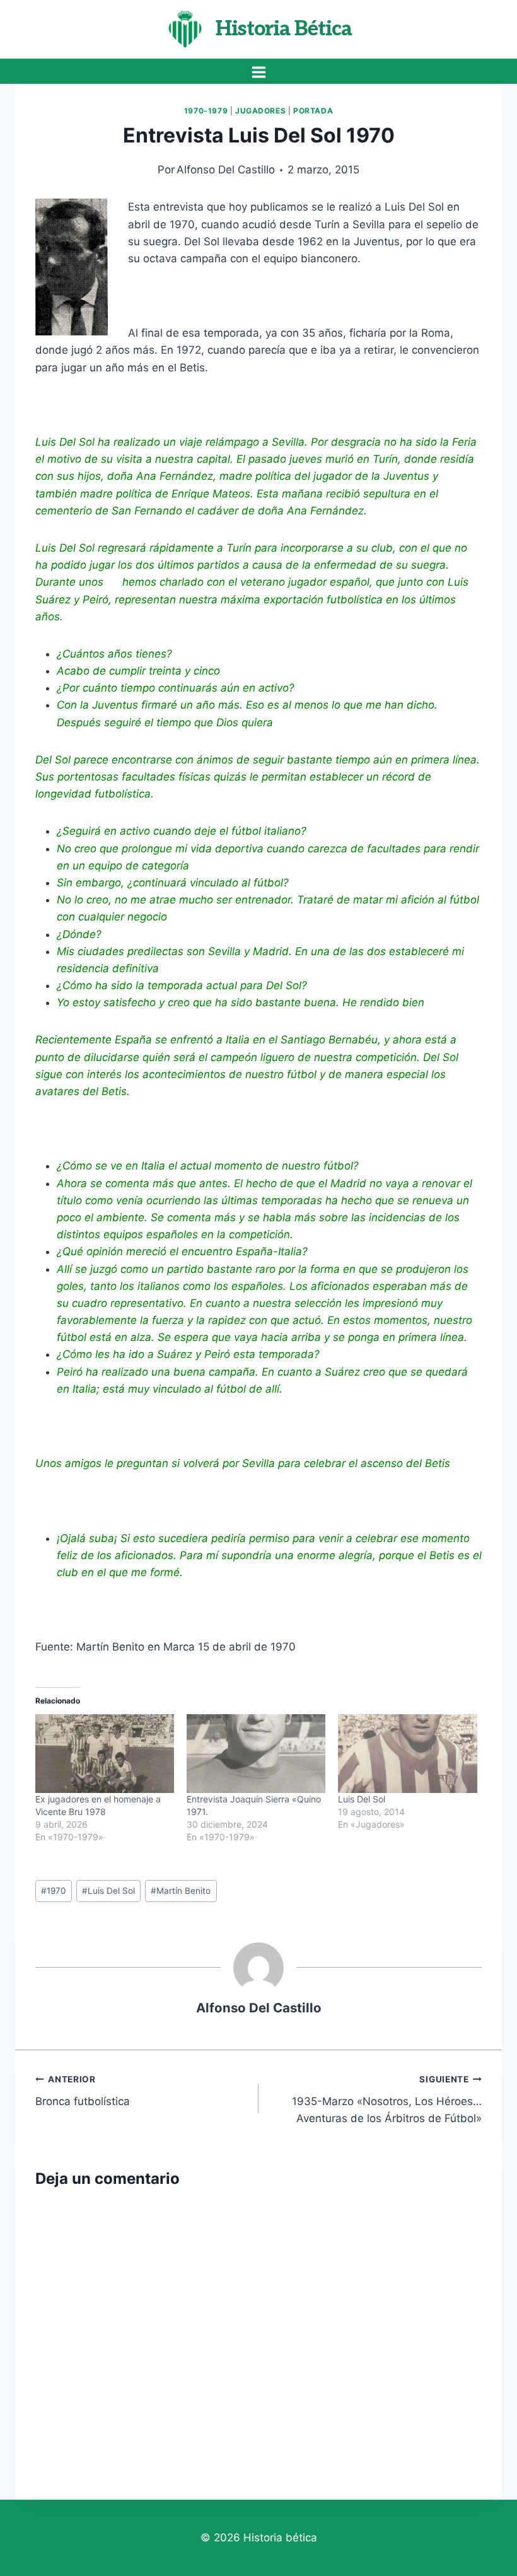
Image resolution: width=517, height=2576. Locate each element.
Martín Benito (181, 1891)
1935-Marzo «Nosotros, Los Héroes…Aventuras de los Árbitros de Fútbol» (387, 2099)
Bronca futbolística (83, 2091)
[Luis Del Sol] (407, 1754)
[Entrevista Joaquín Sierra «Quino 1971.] (256, 1754)
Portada (313, 111)
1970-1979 (206, 111)
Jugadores (260, 111)
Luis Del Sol (362, 1799)
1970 (54, 1891)
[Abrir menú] (258, 72)
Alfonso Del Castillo (226, 170)
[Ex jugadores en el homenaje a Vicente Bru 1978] (105, 1754)
